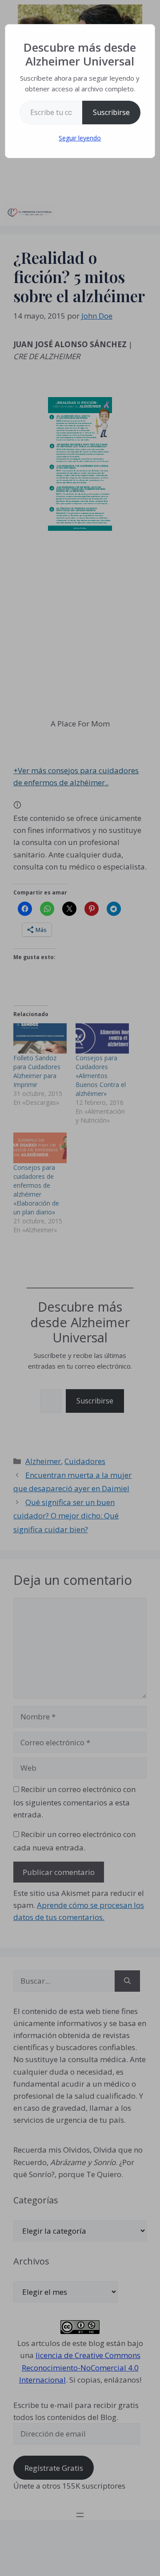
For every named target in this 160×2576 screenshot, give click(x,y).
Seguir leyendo (80, 138)
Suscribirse (111, 112)
